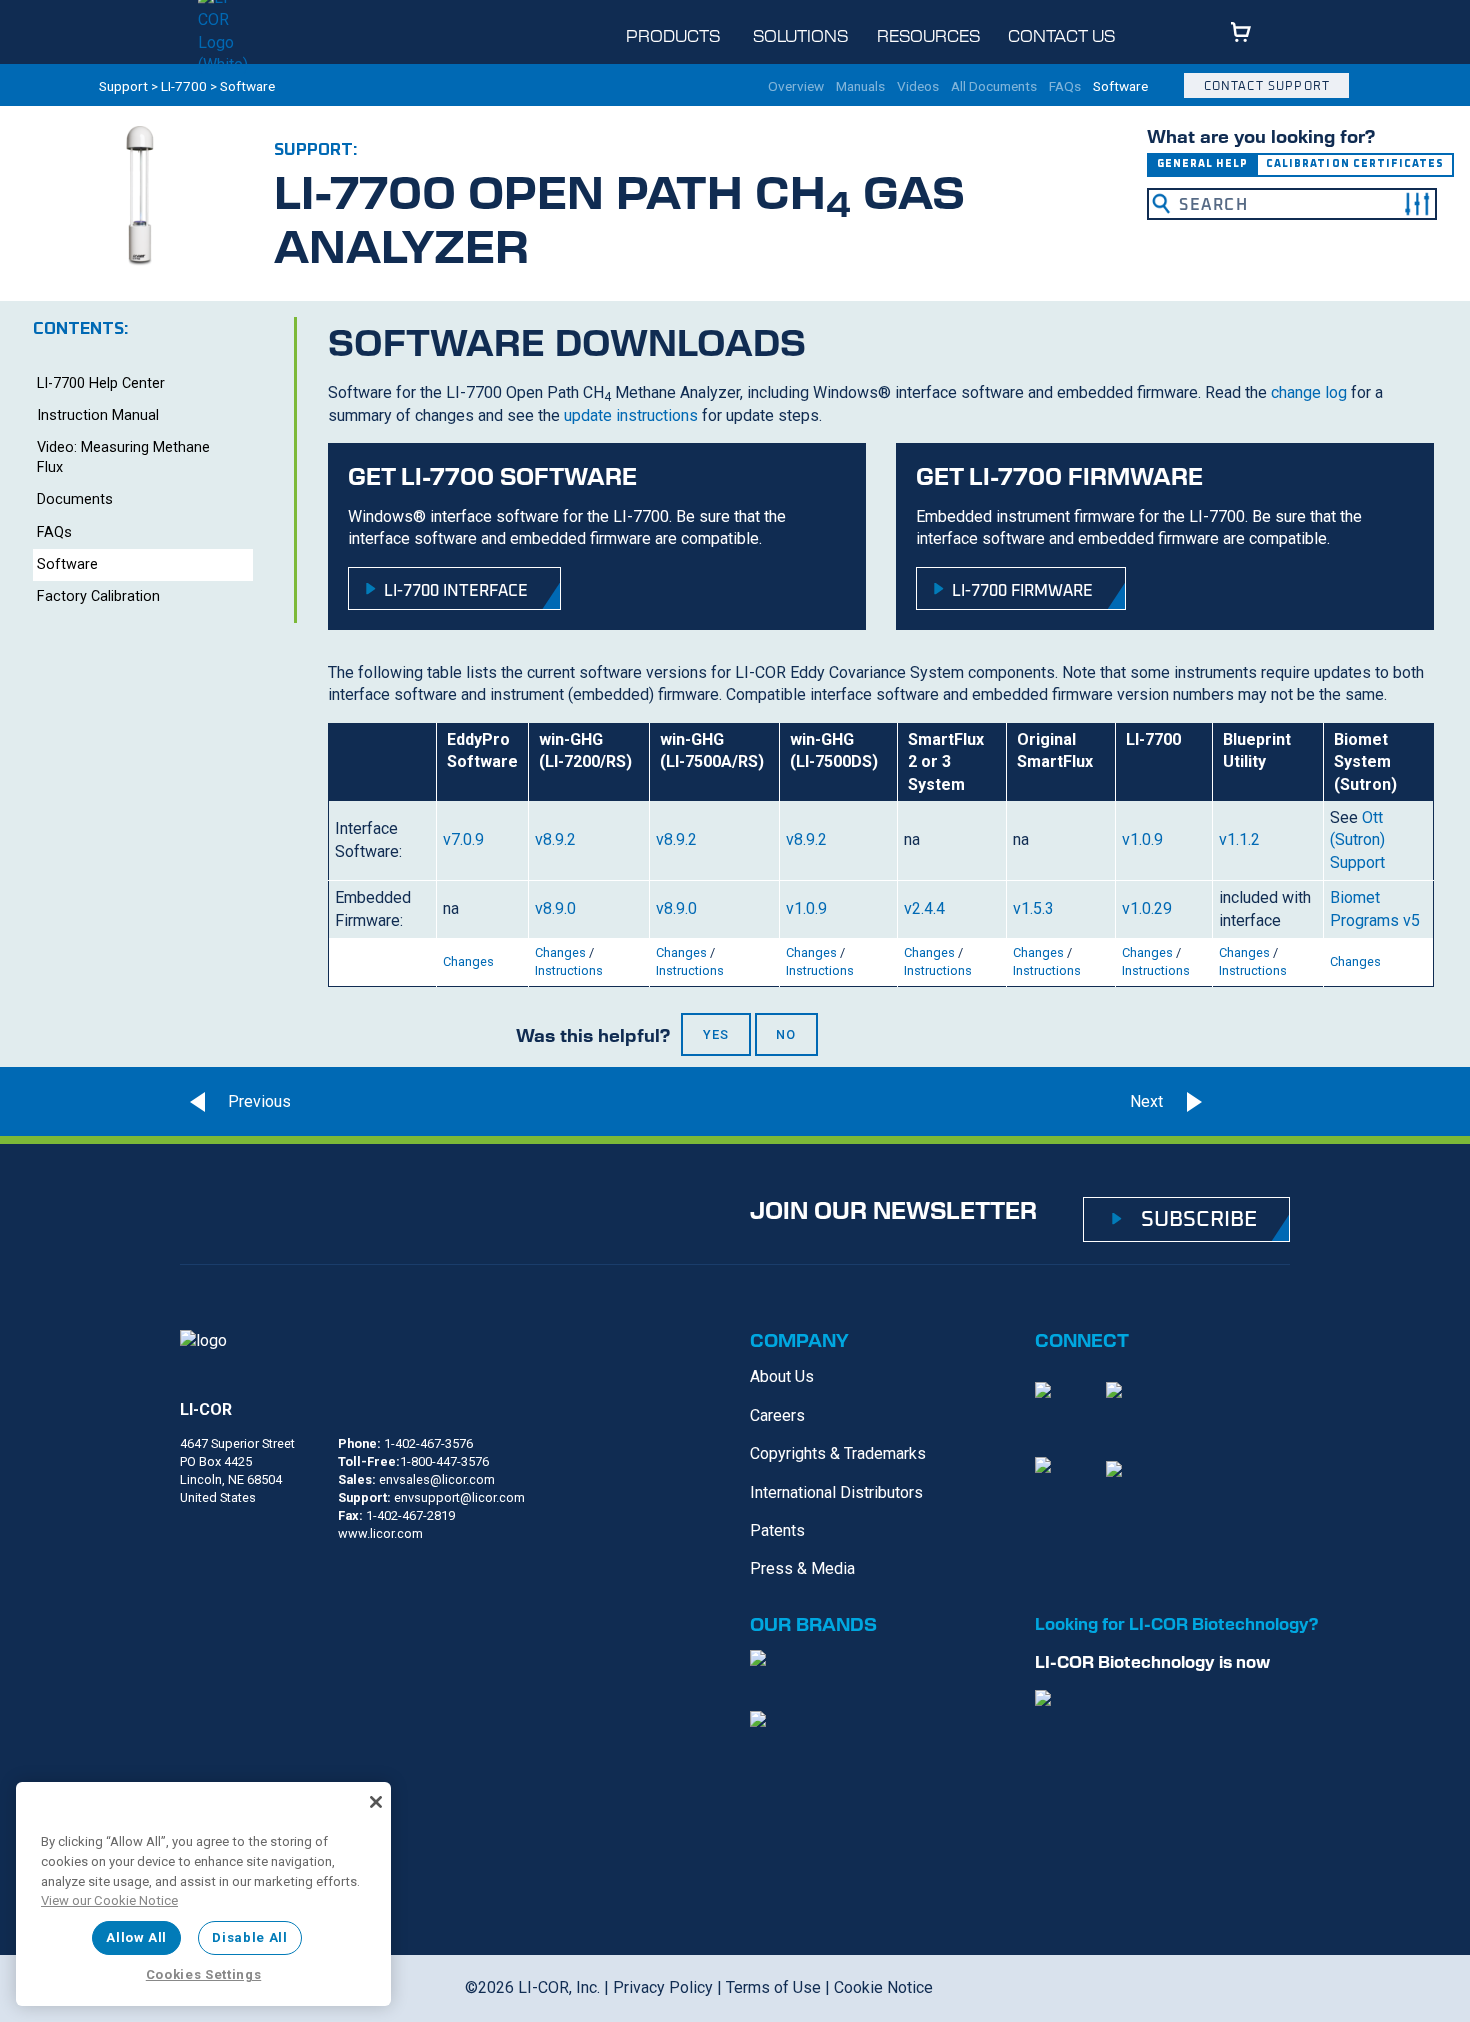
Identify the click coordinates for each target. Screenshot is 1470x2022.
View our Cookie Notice (109, 1900)
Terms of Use (773, 1987)
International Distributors (836, 1492)
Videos (918, 87)
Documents (75, 499)
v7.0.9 (463, 839)
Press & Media (802, 1568)
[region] (203, 1894)
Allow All (136, 1937)
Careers (777, 1415)
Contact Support (1267, 85)
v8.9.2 (555, 839)
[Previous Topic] (235, 1102)
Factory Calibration (98, 596)
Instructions (569, 970)
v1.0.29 (1147, 908)
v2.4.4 (924, 908)
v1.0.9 (1142, 839)
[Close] (376, 1802)
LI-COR (206, 1409)
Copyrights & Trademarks (838, 1453)
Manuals (860, 87)
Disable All (249, 1937)
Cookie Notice (883, 1987)
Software (1120, 87)
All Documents (994, 87)
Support (123, 86)
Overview (796, 87)
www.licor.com (380, 1533)
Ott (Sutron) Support (1357, 840)
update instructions (631, 415)
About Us (782, 1376)
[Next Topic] (1254, 1102)
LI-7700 (184, 86)
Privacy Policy (663, 1987)
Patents (777, 1530)
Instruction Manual (98, 415)
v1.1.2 (1239, 839)
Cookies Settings (204, 1974)
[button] (1417, 204)
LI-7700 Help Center (101, 383)
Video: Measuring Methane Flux (123, 457)
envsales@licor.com (437, 1479)
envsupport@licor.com (459, 1497)
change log (1309, 392)
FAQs (1065, 87)
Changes (468, 961)
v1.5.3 (1033, 908)
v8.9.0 (555, 908)
